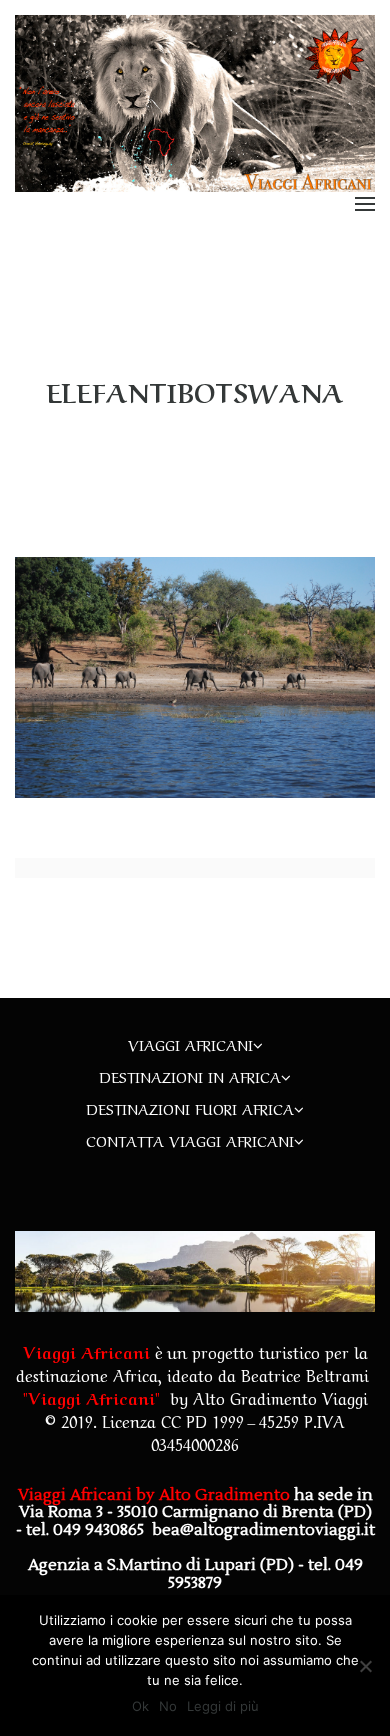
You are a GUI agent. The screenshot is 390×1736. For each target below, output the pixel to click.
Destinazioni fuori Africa (190, 1108)
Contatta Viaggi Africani (190, 1140)
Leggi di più (223, 1706)
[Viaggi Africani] (195, 103)
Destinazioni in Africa (190, 1076)
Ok (140, 1706)
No (168, 1706)
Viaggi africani (190, 1044)
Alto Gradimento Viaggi (280, 1397)
